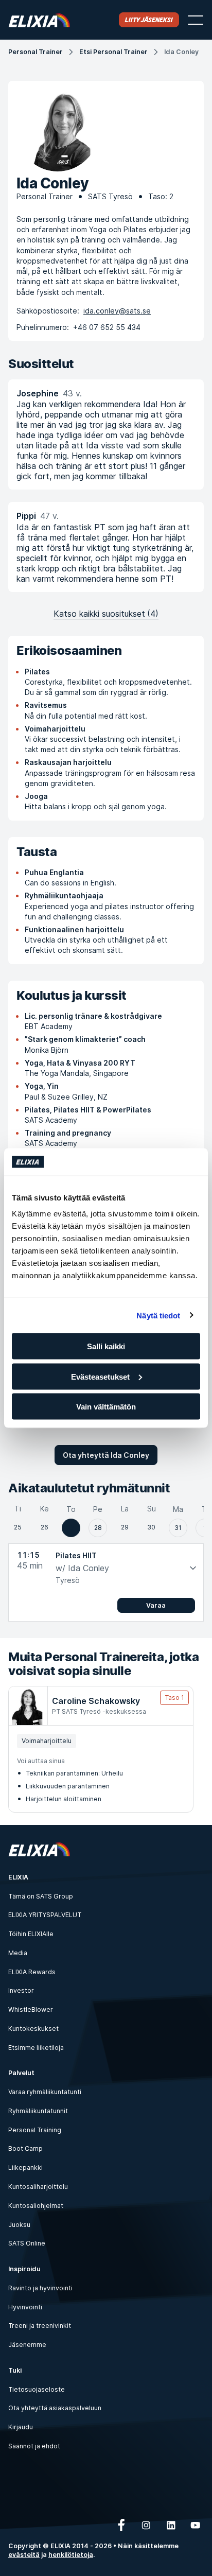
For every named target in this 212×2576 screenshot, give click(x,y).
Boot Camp (25, 2148)
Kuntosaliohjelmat (36, 2206)
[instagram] (146, 2525)
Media (18, 1953)
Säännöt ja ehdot (34, 2446)
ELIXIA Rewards (32, 1972)
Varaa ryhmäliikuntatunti (45, 2092)
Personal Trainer (36, 52)
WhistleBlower (31, 2009)
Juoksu (19, 2225)
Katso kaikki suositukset (106, 614)
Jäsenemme (27, 2345)
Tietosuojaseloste (37, 2389)
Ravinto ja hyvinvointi (40, 2288)
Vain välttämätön (106, 1407)
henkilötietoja (71, 2555)
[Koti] (39, 20)
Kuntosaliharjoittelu (38, 2187)
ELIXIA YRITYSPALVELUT (45, 1915)
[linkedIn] (171, 2525)
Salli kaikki (106, 1346)
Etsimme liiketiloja (36, 2048)
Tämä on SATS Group (41, 1896)
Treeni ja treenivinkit (40, 2326)
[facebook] (121, 2525)
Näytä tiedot (158, 1315)
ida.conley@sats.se (117, 311)
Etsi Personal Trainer (113, 52)
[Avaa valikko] (196, 20)
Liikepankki (25, 2168)
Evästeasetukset (100, 1376)
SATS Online (27, 2243)
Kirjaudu (21, 2427)
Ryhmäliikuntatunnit (38, 2111)
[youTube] (196, 2525)
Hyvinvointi (25, 2307)
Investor (21, 1990)
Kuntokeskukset (33, 2029)
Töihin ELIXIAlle (31, 1934)
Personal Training (35, 2130)
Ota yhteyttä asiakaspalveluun (55, 2408)
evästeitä (24, 2555)
